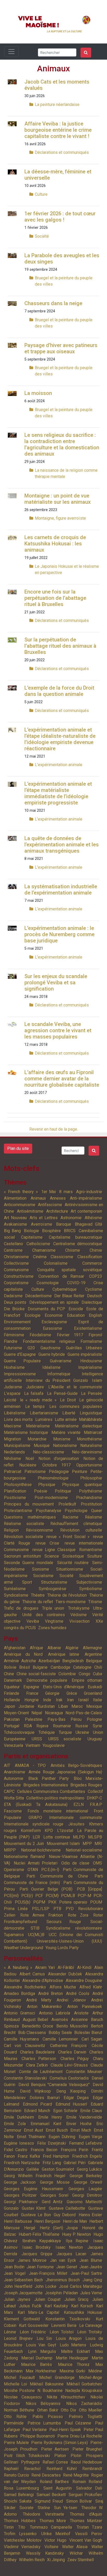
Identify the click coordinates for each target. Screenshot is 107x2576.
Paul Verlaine (35, 2430)
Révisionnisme (39, 1530)
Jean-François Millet (48, 2273)
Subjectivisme (89, 1582)
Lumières (44, 1419)
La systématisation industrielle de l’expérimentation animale (61, 890)
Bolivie (10, 1667)
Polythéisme (91, 1491)
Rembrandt (92, 2469)
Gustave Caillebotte (67, 2208)
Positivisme (15, 1498)
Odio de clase (75, 1863)
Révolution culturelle (81, 1530)
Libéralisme (15, 1413)
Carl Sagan (92, 2039)
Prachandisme (89, 1498)
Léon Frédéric (33, 2332)
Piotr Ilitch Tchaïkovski (27, 2456)
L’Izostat (65, 1831)
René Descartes (46, 2475)
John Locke (46, 2286)
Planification (15, 1491)
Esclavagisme (54, 1322)
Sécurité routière (73, 1563)
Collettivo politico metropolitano (55, 1798)
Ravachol (32, 2469)
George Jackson (20, 2182)
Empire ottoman (87, 1680)
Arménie (11, 1661)
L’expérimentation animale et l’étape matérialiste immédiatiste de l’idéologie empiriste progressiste (58, 793)
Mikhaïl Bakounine (47, 2384)
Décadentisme (38, 1296)
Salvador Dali (89, 2488)
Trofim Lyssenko (20, 2534)
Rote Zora (78, 1915)
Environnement (17, 1322)
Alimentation (15, 1198)
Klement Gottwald (22, 2319)
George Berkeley (86, 2176)
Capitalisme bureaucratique (75, 1237)
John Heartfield (18, 2286)
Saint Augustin (57, 2488)
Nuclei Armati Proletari (36, 1863)
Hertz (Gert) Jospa (59, 2228)
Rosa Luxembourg (21, 2488)
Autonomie (14, 1778)
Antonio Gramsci (19, 2013)
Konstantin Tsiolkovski (68, 2319)
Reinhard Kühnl (62, 2469)
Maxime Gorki (72, 2371)
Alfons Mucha (63, 1987)
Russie (82, 1726)
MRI (98, 1844)
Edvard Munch (37, 2111)
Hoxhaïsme (14, 1367)
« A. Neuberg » (18, 1967)
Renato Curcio (16, 2475)
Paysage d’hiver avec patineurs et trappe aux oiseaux (61, 348)
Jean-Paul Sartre (86, 2273)
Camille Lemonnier (60, 2039)
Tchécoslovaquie (19, 1732)
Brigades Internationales (46, 1785)
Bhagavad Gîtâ (88, 1224)
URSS (37, 1739)
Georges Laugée (85, 2189)
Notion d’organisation (59, 1459)
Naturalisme (91, 1446)
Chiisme (73, 1250)
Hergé (30, 2228)
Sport (27, 1582)
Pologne (94, 1719)
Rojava (42, 1726)
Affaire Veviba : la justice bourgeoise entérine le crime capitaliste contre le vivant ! (58, 130)
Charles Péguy (75, 2059)
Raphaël (11, 2469)
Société (42, 236)
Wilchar (76, 2553)
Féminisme (14, 1335)
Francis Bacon (44, 2150)
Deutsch (95, 1296)
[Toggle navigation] (11, 52)
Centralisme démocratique (78, 1244)
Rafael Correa (55, 2462)
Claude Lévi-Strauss (69, 2065)
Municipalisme (17, 1446)
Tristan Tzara (89, 2527)
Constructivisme (19, 1276)
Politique (63, 1491)
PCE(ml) (11, 1896)
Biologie (31, 1231)
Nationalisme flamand (24, 1857)
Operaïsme (14, 1870)
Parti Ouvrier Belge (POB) (46, 1889)
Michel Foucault (19, 2377)
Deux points (15, 1302)
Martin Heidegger (72, 2358)
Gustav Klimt (34, 2208)
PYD (70, 1909)
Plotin (76, 2456)
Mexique (94, 1706)
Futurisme (13, 1348)
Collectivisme (16, 1263)
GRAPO (35, 1818)
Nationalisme (65, 1446)
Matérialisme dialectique (78, 1426)
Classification (90, 1257)
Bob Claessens (32, 2033)
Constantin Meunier (84, 2072)
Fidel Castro (16, 2150)
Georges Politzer (20, 2195)
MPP (87, 1844)
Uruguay (95, 1739)
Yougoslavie (54, 1745)
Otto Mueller (91, 2410)
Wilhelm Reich (32, 2560)
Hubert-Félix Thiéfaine (39, 2234)
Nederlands (14, 1452)
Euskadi (95, 1687)
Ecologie (33, 1315)
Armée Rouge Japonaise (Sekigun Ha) (65, 1772)
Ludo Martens (73, 2345)
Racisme (71, 1517)
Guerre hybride (52, 1354)
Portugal (12, 1726)
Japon (9, 1706)
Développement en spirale (54, 1302)
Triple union (53, 1608)
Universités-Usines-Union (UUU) (70, 1941)
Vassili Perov (89, 2534)
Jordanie (26, 1706)
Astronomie (71, 1218)
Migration (12, 1439)
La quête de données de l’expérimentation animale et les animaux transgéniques (62, 845)
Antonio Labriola (54, 2013)
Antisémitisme (30, 1211)
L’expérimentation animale (59, 765)
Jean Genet (67, 2267)
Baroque (64, 1224)
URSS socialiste (65, 1739)
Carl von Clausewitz (25, 2046)
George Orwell (88, 2182)
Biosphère (51, 1231)
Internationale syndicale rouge (34, 1824)
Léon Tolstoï (62, 2332)
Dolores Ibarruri (45, 2098)
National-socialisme (84, 1850)
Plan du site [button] (18, 1148)
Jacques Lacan (71, 2254)
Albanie (54, 1648)
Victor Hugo (55, 2540)
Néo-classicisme (49, 1452)
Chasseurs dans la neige (53, 303)
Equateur (12, 1687)
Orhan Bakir (48, 2410)
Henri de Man (75, 2221)
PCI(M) (52, 1896)
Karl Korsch (82, 2306)
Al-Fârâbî (66, 1967)
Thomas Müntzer (86, 2521)
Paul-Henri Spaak (65, 2430)
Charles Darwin (72, 2052)
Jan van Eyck (63, 2260)
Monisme (62, 1439)
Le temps (35, 1406)
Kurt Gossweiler (34, 2325)
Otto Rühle (15, 2417)
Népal (37, 1713)
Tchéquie (47, 1732)
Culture (41, 194)
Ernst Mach (81, 2130)
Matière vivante (66, 1432)
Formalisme (91, 1341)
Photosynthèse (18, 1485)
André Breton (51, 1994)
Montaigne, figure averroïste (60, 518)
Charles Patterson (39, 2059)
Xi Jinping (56, 2560)
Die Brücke (14, 1309)
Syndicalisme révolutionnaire (74, 1928)
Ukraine (82, 1732)
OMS (98, 1863)
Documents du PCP (46, 1309)
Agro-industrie (89, 1192)
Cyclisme (94, 1289)
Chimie (96, 1250)
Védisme (79, 1615)
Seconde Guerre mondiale (29, 1563)
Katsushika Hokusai (83, 2312)
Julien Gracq (76, 2299)
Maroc (77, 1706)
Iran (70, 1700)
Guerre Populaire (22, 1361)
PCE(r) (27, 1896)
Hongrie (32, 1700)
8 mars (66, 1192)
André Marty (39, 2000)
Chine (9, 1674)
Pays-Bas (56, 1719)
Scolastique (73, 1556)
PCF (39, 1896)
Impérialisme (90, 1367)
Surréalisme (15, 1589)
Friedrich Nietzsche (22, 2163)
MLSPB (95, 1837)
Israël (83, 1700)
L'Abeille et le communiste (75, 1387)
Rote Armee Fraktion (41, 1915)
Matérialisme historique (26, 1432)
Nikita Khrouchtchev (66, 2397)
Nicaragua (54, 1713)
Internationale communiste (76, 1818)
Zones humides (52, 1628)
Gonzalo (11, 2208)
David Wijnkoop (36, 2091)
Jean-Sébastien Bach (23, 2280)
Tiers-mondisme (71, 1602)
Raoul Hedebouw (86, 2462)
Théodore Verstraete (44, 2514)
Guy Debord (65, 2215)
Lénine (10, 2332)
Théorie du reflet (38, 1602)
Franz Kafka (29, 2156)
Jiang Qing (92, 2280)
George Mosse (55, 2182)
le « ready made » (38, 1400)
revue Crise (47, 1543)
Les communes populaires (76, 1406)
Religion (11, 1530)
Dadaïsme (13, 1296)
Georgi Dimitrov (87, 2195)
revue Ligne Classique (54, 1550)
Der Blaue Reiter (69, 1296)
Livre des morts (18, 1419)
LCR (36, 1837)
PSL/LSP (41, 1909)
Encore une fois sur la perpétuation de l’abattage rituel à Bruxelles (55, 598)
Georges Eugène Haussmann (34, 2189)
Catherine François (68, 2046)
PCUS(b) (23, 1902)
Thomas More (53, 2521)
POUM (96, 1902)
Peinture (80, 1472)
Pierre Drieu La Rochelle (80, 2436)
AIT (7, 1765)
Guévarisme (61, 1361)
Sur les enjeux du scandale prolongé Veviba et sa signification (56, 982)
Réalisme (93, 1517)
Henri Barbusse (18, 2221)
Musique (42, 1446)
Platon (60, 2456)
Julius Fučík (30, 2306)
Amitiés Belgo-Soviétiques (76, 1765)
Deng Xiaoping (71, 2091)
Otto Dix (68, 2410)
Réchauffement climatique (76, 1524)
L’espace (12, 1393)
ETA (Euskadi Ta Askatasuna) (36, 1805)
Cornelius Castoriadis (69, 2078)
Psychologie (76, 1511)
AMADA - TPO (30, 1765)
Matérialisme (38, 1426)
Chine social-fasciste (36, 1674)
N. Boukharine (50, 2391)
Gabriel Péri (74, 2163)
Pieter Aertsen (55, 2449)
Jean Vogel (15, 2273)
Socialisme (43, 1576)
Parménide (14, 2423)
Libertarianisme (44, 1413)
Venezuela (14, 1745)
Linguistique (91, 1413)
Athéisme (93, 1218)
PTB (57, 1909)
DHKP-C (94, 1798)
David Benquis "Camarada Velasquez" (54, 2085)
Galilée (33, 2169)
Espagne (31, 1687)
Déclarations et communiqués (62, 152)
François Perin (75, 2150)
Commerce (92, 1263)
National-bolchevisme (41, 1850)
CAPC (9, 1791)
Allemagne (92, 1648)
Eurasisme (52, 1328)
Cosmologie (48, 1283)
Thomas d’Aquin (86, 2514)
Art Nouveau (15, 1218)
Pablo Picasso (48, 2417)
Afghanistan (15, 1648)
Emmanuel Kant (46, 2124)
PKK (52, 1902)
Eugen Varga (90, 2137)
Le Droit (68, 1400)
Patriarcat (13, 1472)
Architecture (57, 1211)
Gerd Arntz (52, 2202)
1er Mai (49, 1192)
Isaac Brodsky (36, 2247)
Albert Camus (32, 1974)
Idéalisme (51, 1367)
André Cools (78, 1994)
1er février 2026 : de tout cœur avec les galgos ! (60, 217)
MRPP (10, 1850)
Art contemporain (86, 1211)
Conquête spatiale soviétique (70, 1270)
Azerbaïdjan (49, 1661)
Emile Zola (15, 2124)
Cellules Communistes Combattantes (51, 1791)
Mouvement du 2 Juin (24, 1844)
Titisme (95, 1602)
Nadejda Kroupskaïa (84, 2391)
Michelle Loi (15, 2384)
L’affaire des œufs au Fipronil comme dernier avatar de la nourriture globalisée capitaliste (62, 1079)
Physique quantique (82, 1485)
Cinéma (40, 1257)
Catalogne (82, 1667)
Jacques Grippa (37, 2254)
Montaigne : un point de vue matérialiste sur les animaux (58, 499)
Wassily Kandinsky (45, 2553)
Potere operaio (73, 1902)
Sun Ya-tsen (66, 2508)
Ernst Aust (33, 2130)
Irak (59, 1700)
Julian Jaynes (17, 2299)
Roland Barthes (54, 2482)
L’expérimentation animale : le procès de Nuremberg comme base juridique (59, 934)
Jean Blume (91, 2260)
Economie (54, 1315)
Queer (97, 1511)
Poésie (41, 1491)
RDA (28, 1726)
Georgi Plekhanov (21, 2202)
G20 (31, 1348)
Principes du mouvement (29, 1504)
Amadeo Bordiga (19, 1994)
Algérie (72, 1648)
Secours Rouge (64, 1922)
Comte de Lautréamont (41, 2072)
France (32, 1693)
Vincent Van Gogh (86, 2540)
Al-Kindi (84, 1967)
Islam (97, 1380)
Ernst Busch (57, 2130)
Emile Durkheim (19, 2117)
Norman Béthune (19, 2410)
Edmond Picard (37, 2104)
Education (76, 1315)
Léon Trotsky (90, 2332)
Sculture (95, 1556)
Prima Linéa (16, 1909)
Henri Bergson (47, 2221)
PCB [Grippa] (89, 1889)
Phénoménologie (53, 1478)
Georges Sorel (54, 2195)
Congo (85, 1674)
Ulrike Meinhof (56, 2534)
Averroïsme (42, 1224)
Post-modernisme (51, 1498)
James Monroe (32, 2260)
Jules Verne (91, 2293)
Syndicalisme (16, 1595)
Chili (98, 1667)
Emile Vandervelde (84, 2117)
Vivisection (79, 1621)
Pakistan (12, 1719)
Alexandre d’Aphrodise (43, 1980)
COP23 (96, 1276)
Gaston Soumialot (58, 2169)
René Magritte (76, 2475)
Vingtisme (54, 1621)
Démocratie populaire (47, 1680)
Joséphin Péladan (61, 2293)
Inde (47, 1700)
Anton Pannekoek (85, 2007)
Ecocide (76, 1309)
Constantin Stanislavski (25, 2078)
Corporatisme (16, 1283)
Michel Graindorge (57, 2377)
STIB (35, 1928)
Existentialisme (88, 1328)
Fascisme (13, 1811)
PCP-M (84, 1896)
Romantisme (91, 1550)
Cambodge (61, 1667)
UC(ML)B (36, 1935)
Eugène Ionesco (19, 2143)
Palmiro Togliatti (85, 2417)
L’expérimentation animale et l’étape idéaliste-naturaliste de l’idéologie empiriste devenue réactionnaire (60, 739)
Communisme (16, 1270)
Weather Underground (24, 1948)
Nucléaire (28, 1465)
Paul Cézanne (78, 2423)
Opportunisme (89, 1465)
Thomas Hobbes (20, 2521)
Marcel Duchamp (37, 2358)
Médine (95, 2371)
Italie (98, 1700)
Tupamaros (14, 1935)
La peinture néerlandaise (57, 105)
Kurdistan (46, 1706)
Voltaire (51, 2547)
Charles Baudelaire (37, 2052)
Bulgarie (40, 1667)
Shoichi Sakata (18, 2501)
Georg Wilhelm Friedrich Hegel (35, 2176)
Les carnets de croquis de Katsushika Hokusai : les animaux (55, 544)
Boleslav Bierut (88, 2033)
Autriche (29, 1661)
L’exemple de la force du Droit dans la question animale (59, 691)
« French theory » (21, 1192)
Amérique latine (64, 1654)
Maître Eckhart (75, 2351)
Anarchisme (15, 1772)
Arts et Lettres (44, 1218)
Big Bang (12, 1231)
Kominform (31, 1831)
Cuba (98, 1674)
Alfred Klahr (91, 1987)
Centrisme (13, 1250)
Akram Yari (45, 1967)
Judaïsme (13, 1387)
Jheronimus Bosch (63, 2280)
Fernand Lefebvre (86, 2143)
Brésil (25, 1667)
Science (52, 1556)
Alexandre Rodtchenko (25, 1987)
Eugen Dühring (62, 2137)
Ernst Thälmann (31, 2137)
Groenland (93, 1693)
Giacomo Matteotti (84, 2202)
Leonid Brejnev (18, 2338)
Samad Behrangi (19, 2495)
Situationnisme (70, 1569)
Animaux (38, 1198)
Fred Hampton (56, 2156)
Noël (30, 1459)
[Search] (86, 53)
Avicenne (79, 2020)
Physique (47, 1485)
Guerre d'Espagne (20, 1354)
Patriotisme (35, 1472)
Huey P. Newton (76, 2234)
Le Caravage (91, 2325)
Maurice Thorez (74, 2364)
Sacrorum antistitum (22, 1556)
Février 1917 (70, 1335)
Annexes (58, 1198)
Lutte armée (66, 1419)
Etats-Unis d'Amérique (64, 1687)
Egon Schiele (65, 2111)
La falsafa (34, 1393)
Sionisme (41, 1569)
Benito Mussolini (72, 2026)
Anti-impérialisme (86, 1198)
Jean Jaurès (91, 2267)
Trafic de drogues (21, 1608)
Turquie (65, 1732)
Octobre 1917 (56, 1465)
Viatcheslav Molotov (23, 2540)
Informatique (59, 1374)
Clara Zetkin (37, 2065)
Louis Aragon (69, 2338)
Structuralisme (54, 1582)
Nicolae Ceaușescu (23, 2397)
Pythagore (30, 2462)
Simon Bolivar (79, 2501)
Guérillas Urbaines (84, 1348)
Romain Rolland (87, 2482)
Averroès (60, 2020)
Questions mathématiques (30, 1517)
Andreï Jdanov (71, 2000)
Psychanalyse (49, 1511)
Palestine (34, 1719)
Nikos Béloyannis (43, 2404)
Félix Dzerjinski (52, 2143)
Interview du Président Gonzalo (57, 1380)
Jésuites (76, 1824)
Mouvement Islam (63, 1844)
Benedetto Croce (38, 2026)
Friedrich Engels (87, 2156)
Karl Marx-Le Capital (38, 2312)
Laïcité (10, 1400)
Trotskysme (79, 1608)
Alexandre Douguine (84, 1980)
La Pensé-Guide (62, 1393)
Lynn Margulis (42, 2351)
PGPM (39, 1902)
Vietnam (33, 1745)
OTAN (33, 1870)
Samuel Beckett (51, 2495)
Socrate (26, 2508)
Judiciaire (35, 1387)
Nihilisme (12, 1459)
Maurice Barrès (36, 2364)
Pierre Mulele (16, 2443)
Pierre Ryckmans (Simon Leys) (59, 2443)
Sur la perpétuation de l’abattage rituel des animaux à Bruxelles (60, 646)
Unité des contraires (44, 1615)
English (95, 1315)
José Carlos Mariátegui (81, 2286)
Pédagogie (59, 1472)
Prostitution (91, 1504)
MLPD (79, 1837)
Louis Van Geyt (41, 2345)
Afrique (36, 1648)
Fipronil (95, 1335)
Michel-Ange (91, 2377)
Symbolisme (91, 1589)
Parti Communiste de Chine (57, 1876)
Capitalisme (32, 1237)
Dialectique (92, 1302)
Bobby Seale (60, 2033)
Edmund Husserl (71, 2104)
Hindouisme (91, 1361)
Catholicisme (38, 1244)
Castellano (14, 1244)
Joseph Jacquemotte (23, 2293)
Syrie (97, 1726)
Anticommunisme (20, 1205)
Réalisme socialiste (24, 1524)
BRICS (70, 1231)
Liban (63, 1706)
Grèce (72, 1693)
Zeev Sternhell (81, 2560)
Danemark (13, 1680)
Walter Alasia (75, 2547)
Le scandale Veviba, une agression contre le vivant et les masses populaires (58, 1030)
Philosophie (91, 1478)
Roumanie (62, 1726)
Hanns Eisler (90, 2215)
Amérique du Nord (23, 1654)
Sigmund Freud (49, 2501)
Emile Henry (50, 2117)
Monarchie (37, 1439)
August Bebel (35, 2020)
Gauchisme (51, 1348)
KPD (49, 1831)
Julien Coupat (47, 2299)
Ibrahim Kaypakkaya (42, 2241)
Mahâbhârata (91, 1419)
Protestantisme (18, 1511)
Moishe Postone (19, 2391)
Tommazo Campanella (51, 2527)
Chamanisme (44, 1250)
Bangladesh (73, 1661)
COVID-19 (76, 1283)
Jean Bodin (14, 2267)
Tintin (9, 2527)
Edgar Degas (76, 2098)
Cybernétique (65, 1289)
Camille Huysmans (21, 2039)
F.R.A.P (96, 1805)
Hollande (12, 1700)
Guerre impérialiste (85, 1354)
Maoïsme (13, 1426)
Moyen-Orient (16, 1713)
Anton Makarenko (44, 2007)
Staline (44, 2508)
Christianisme (16, 1257)
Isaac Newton (69, 2247)
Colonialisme (56, 1263)
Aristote (81, 2013)
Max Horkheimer (41, 2371)
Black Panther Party (49, 1778)
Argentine (93, 1654)
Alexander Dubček (65, 1974)
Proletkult (67, 1504)
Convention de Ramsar (61, 1276)
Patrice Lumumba (44, 2423)
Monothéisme (89, 1439)
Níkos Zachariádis (84, 2404)
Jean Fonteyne (40, 2267)
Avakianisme (15, 1224)
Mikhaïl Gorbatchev (84, 2384)
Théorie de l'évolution (67, 1595)
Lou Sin (44, 2338)
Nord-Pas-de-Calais (84, 1713)
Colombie (67, 1674)
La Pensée (92, 1393)
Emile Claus (91, 2111)
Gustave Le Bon (36, 2215)
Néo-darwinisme (87, 1452)
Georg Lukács (89, 2169)
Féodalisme (40, 1335)
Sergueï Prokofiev (85, 2495)
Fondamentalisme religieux (49, 1341)
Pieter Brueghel (87, 2449)
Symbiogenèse (52, 1589)
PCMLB (68, 1896)
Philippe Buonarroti (38, 2436)
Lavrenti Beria (64, 2325)
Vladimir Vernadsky (22, 2547)
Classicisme (62, 1257)
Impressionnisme (20, 1374)
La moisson (38, 393)
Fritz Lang (52, 2163)
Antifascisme (50, 1205)
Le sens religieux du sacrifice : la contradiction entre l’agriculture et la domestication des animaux (62, 444)
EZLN (79, 1805)
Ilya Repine (77, 2241)
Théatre (38, 1595)
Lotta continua (57, 1837)
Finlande (12, 1693)
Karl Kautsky (56, 2306)
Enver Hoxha (79, 2124)
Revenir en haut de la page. (54, 1129)
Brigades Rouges (86, 1785)
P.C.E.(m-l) (50, 1870)
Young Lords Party (62, 1948)
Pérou (76, 1719)
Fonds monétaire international (58, 1811)
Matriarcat (93, 1432)
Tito (22, 2527)
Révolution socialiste (24, 1537)
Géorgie (52, 1693)
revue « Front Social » (68, 1537)
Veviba (33, 1621)
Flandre (11, 1341)
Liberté (69, 1413)
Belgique (94, 1661)
